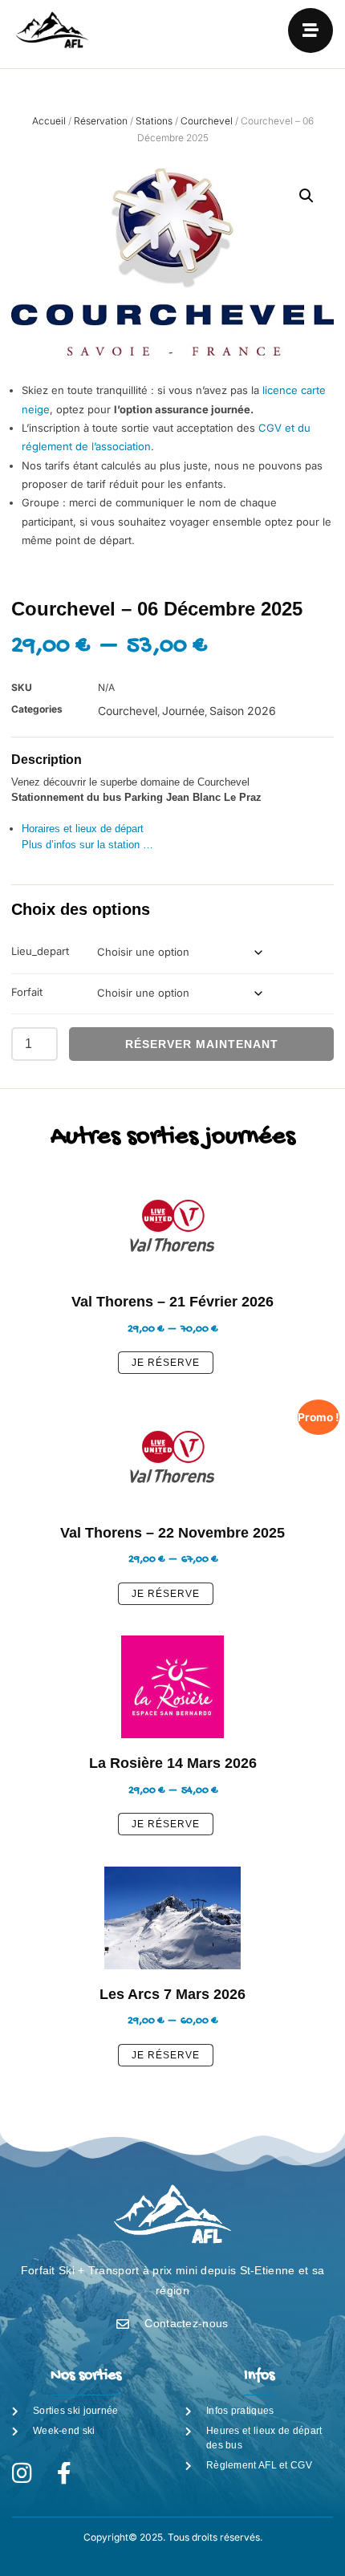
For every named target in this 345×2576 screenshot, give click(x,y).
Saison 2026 (243, 711)
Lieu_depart (40, 951)
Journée (183, 711)
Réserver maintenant (202, 1044)
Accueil (49, 121)
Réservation (101, 121)
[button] (306, 196)
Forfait (27, 992)
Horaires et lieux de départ (83, 829)
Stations (154, 121)
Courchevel (207, 121)
